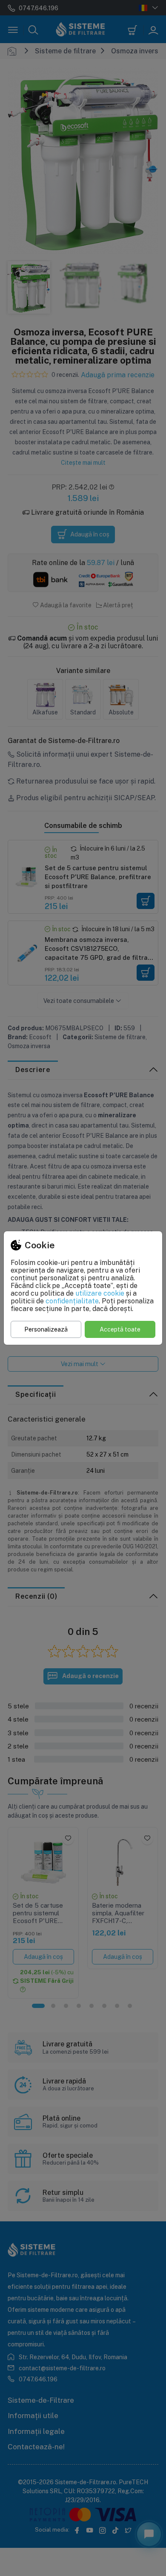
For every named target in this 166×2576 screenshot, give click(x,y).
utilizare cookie (100, 1293)
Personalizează (46, 1329)
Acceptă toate (120, 1329)
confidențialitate (72, 1301)
